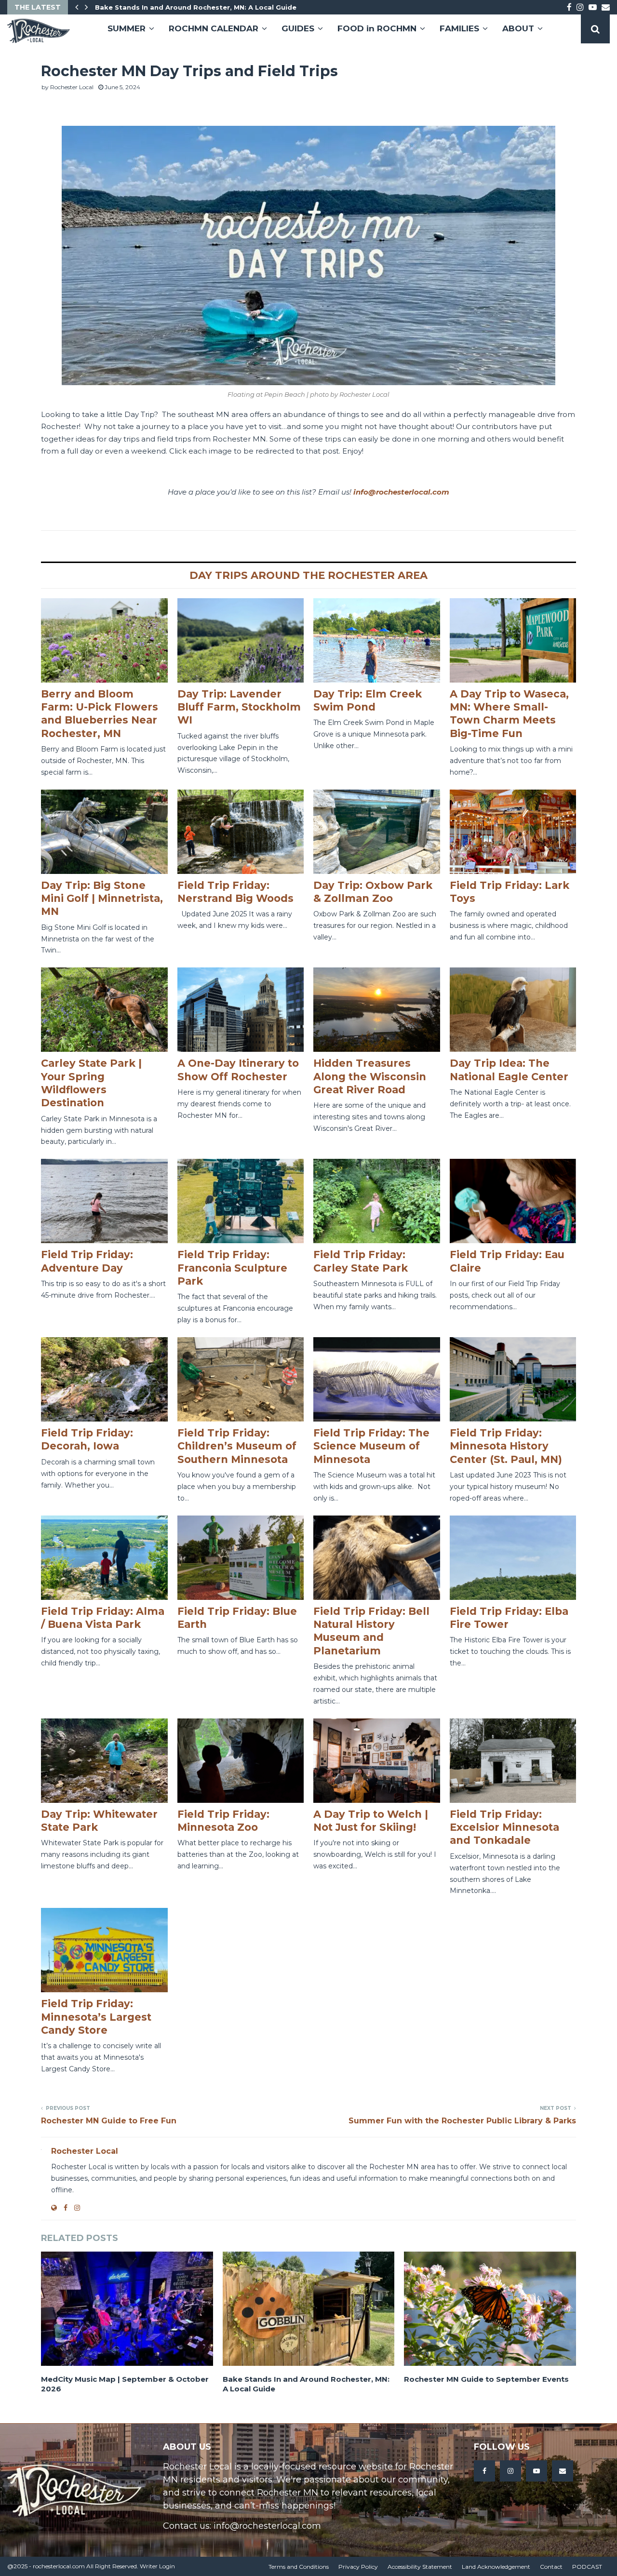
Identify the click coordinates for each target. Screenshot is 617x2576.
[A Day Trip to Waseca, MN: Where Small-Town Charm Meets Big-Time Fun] (513, 640)
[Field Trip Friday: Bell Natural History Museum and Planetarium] (377, 1558)
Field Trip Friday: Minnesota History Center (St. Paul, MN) (506, 1446)
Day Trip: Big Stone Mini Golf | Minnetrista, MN (102, 899)
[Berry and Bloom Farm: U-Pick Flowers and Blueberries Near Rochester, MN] (104, 640)
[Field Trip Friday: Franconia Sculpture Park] (241, 1201)
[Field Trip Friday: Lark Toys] (513, 832)
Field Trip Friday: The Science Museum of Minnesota (371, 1446)
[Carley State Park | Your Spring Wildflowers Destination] (104, 1010)
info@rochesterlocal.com (401, 492)
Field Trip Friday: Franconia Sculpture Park (232, 1268)
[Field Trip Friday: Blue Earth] (241, 1558)
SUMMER (127, 28)
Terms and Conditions (299, 2567)
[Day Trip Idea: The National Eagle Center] (513, 1010)
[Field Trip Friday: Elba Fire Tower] (513, 1558)
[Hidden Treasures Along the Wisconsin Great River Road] (377, 1010)
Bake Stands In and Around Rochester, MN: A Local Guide (196, 7)
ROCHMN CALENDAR (214, 28)
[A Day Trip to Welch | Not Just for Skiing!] (377, 1761)
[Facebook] (484, 2471)
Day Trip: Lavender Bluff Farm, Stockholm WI (239, 707)
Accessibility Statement (420, 2567)
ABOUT (518, 28)
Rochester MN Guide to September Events (486, 2379)
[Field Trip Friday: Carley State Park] (377, 1201)
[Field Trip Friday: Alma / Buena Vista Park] (104, 1558)
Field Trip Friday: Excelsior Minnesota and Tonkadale (504, 1827)
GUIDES (298, 28)
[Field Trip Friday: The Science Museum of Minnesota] (377, 1379)
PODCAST (587, 2567)
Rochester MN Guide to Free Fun (109, 2121)
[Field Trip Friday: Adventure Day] (104, 1201)
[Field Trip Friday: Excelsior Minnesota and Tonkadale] (513, 1761)
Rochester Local (72, 87)
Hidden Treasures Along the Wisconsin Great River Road (370, 1076)
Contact (551, 2567)
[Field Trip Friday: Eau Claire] (513, 1201)
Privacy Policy (358, 2567)
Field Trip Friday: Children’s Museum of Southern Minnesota (237, 1446)
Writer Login (157, 2566)
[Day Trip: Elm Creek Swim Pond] (377, 640)
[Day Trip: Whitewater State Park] (104, 1761)
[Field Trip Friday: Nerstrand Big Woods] (241, 832)
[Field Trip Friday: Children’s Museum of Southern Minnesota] (241, 1379)
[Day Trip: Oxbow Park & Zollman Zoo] (377, 832)
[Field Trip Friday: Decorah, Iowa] (104, 1379)
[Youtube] (537, 2471)
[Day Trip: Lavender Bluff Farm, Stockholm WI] (241, 640)
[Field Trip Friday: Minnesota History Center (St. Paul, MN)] (513, 1379)
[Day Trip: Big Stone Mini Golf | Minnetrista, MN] (104, 832)
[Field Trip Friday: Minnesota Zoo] (241, 1761)
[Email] (563, 2471)
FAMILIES (459, 28)
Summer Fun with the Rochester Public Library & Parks (462, 2121)
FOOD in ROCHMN (377, 28)
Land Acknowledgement (496, 2567)
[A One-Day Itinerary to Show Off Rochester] (241, 1010)
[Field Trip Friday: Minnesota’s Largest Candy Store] (104, 1950)
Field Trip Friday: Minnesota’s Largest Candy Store (96, 2017)
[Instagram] (510, 2471)
